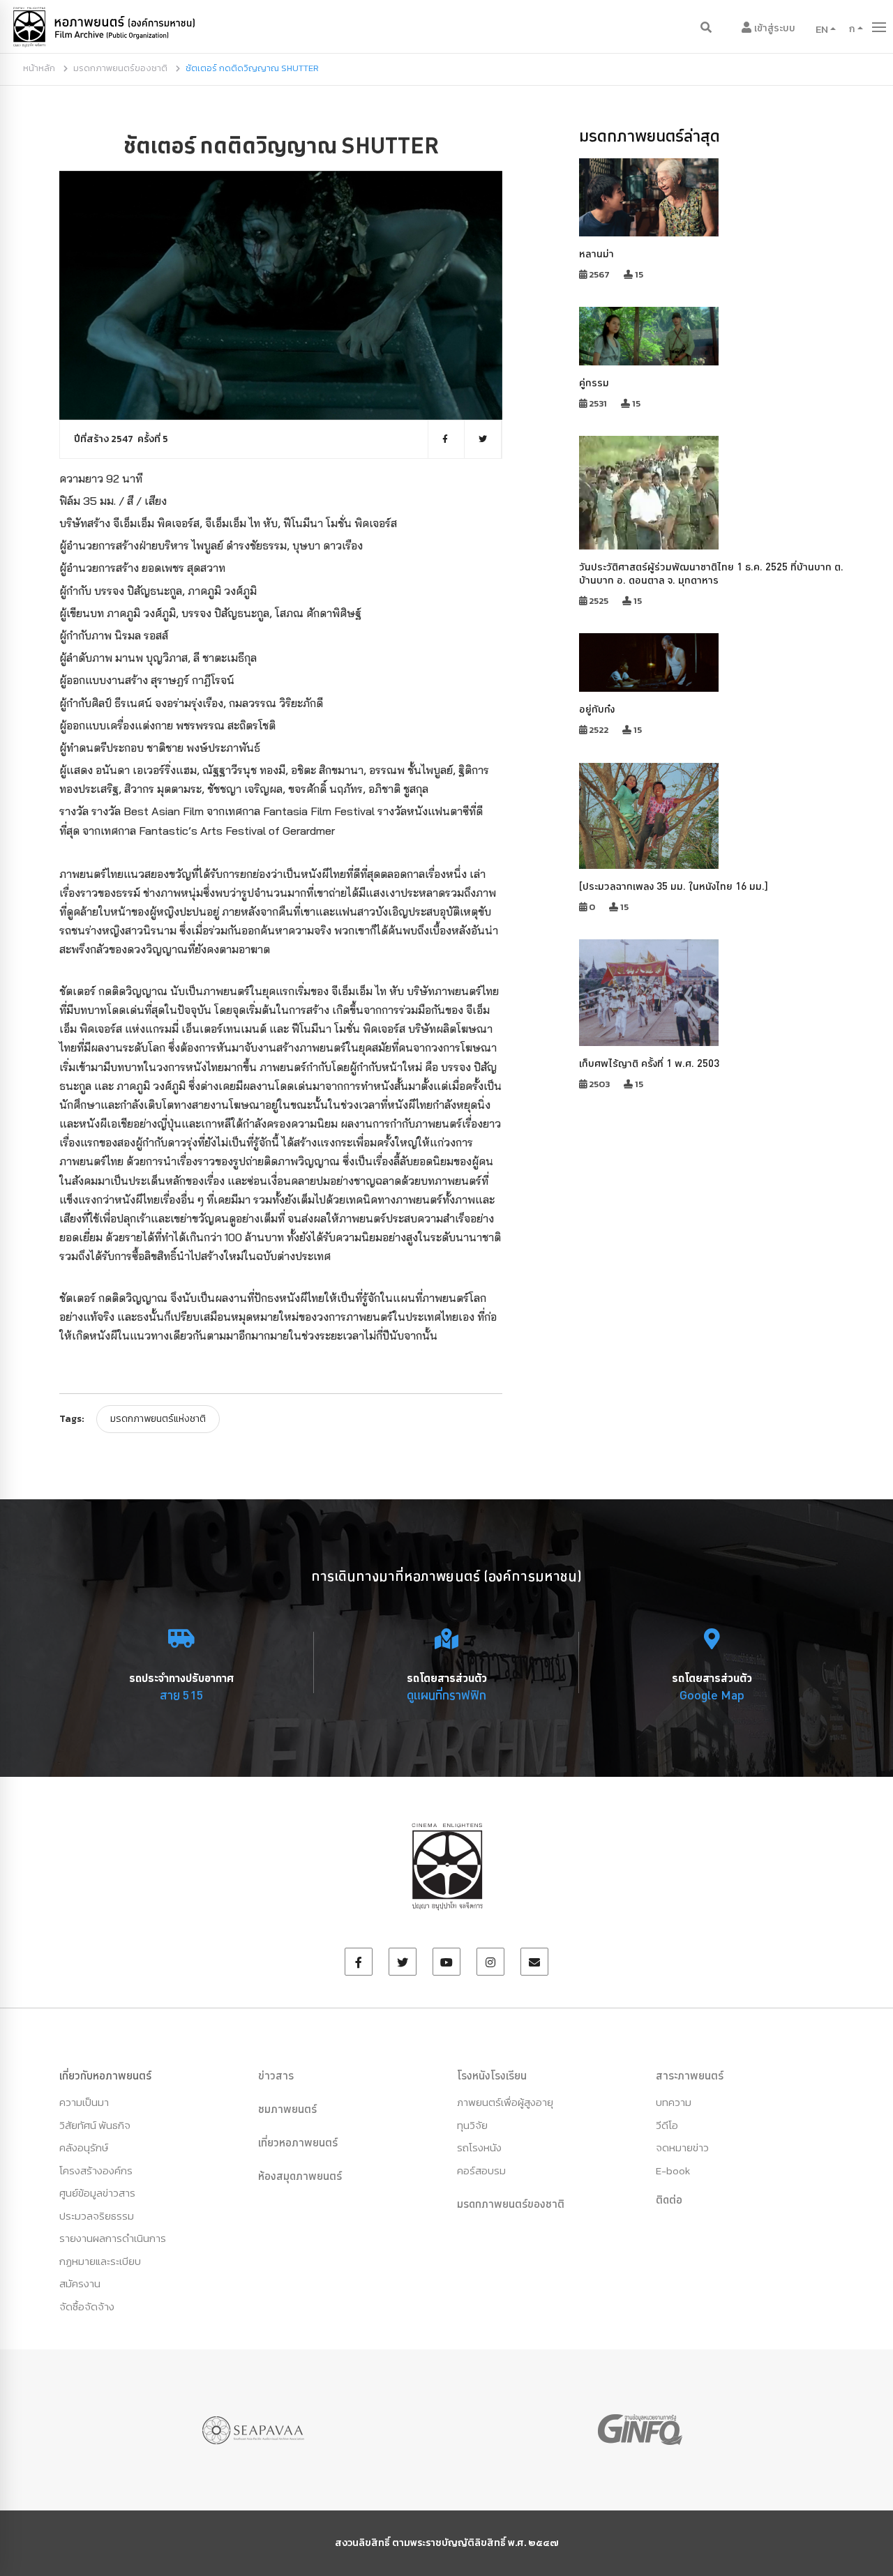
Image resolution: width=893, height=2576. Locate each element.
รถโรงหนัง (479, 2147)
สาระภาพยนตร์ (690, 2075)
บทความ (674, 2102)
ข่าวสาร (276, 2075)
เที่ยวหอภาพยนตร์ (298, 2142)
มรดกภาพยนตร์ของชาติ (120, 68)
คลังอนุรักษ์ (84, 2147)
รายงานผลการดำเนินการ (113, 2238)
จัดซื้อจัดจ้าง (87, 2306)
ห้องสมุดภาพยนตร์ (300, 2176)
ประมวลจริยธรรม (97, 2216)
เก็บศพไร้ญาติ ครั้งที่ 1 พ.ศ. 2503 (649, 1063)
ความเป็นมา (84, 2102)
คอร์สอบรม (481, 2170)
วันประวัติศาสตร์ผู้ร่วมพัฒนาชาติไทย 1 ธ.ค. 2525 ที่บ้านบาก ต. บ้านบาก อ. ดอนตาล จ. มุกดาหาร (711, 573)
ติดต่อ (669, 2199)
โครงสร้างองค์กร (96, 2170)
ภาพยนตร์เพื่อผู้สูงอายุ (505, 2102)
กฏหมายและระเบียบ (100, 2261)
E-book (673, 2170)
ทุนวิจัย (472, 2125)
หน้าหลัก (39, 68)
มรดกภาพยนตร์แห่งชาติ (158, 1419)
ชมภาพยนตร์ (287, 2109)
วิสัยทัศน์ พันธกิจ (95, 2125)
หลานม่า (596, 253)
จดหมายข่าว (682, 2147)
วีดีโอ (667, 2125)
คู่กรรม (594, 382)
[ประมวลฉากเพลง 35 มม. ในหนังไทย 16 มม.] (674, 886)
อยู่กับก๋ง (597, 709)
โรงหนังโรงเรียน (492, 2075)
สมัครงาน (80, 2283)
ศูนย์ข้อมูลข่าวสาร (97, 2193)
